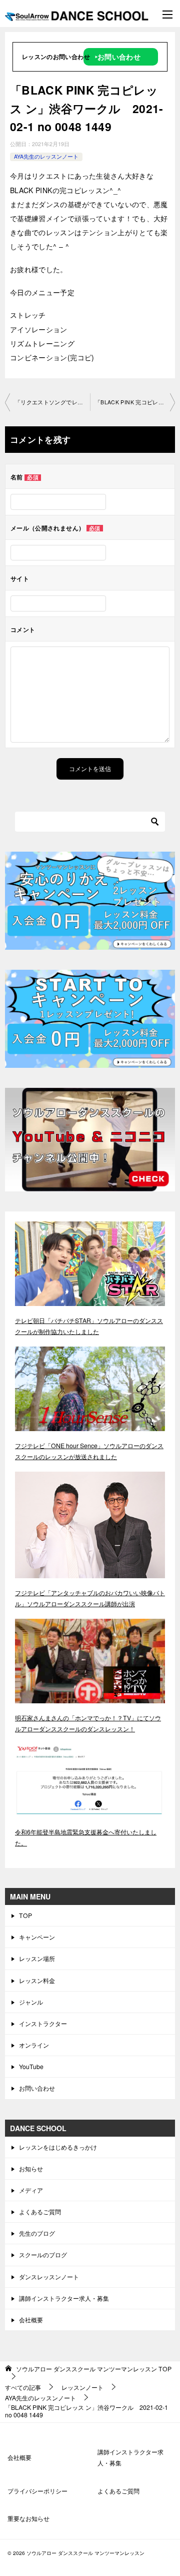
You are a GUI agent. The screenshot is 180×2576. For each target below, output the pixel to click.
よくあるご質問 (40, 2211)
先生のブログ (37, 2233)
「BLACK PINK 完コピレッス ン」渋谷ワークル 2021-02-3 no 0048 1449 (135, 402)
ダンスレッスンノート (49, 2277)
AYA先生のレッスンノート (46, 156)
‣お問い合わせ (118, 57)
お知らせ (31, 2168)
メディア (31, 2190)
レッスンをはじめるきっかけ (58, 2147)
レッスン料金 (37, 1980)
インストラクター (43, 2023)
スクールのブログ (43, 2255)
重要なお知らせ (28, 2518)
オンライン (34, 2045)
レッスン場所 (37, 1958)
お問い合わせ (37, 2088)
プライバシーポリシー (37, 2491)
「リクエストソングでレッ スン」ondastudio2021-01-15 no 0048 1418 (52, 402)
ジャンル (31, 2002)
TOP (25, 1915)
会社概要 (31, 2320)
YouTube (31, 2066)
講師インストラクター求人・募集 (64, 2298)
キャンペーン (37, 1937)
